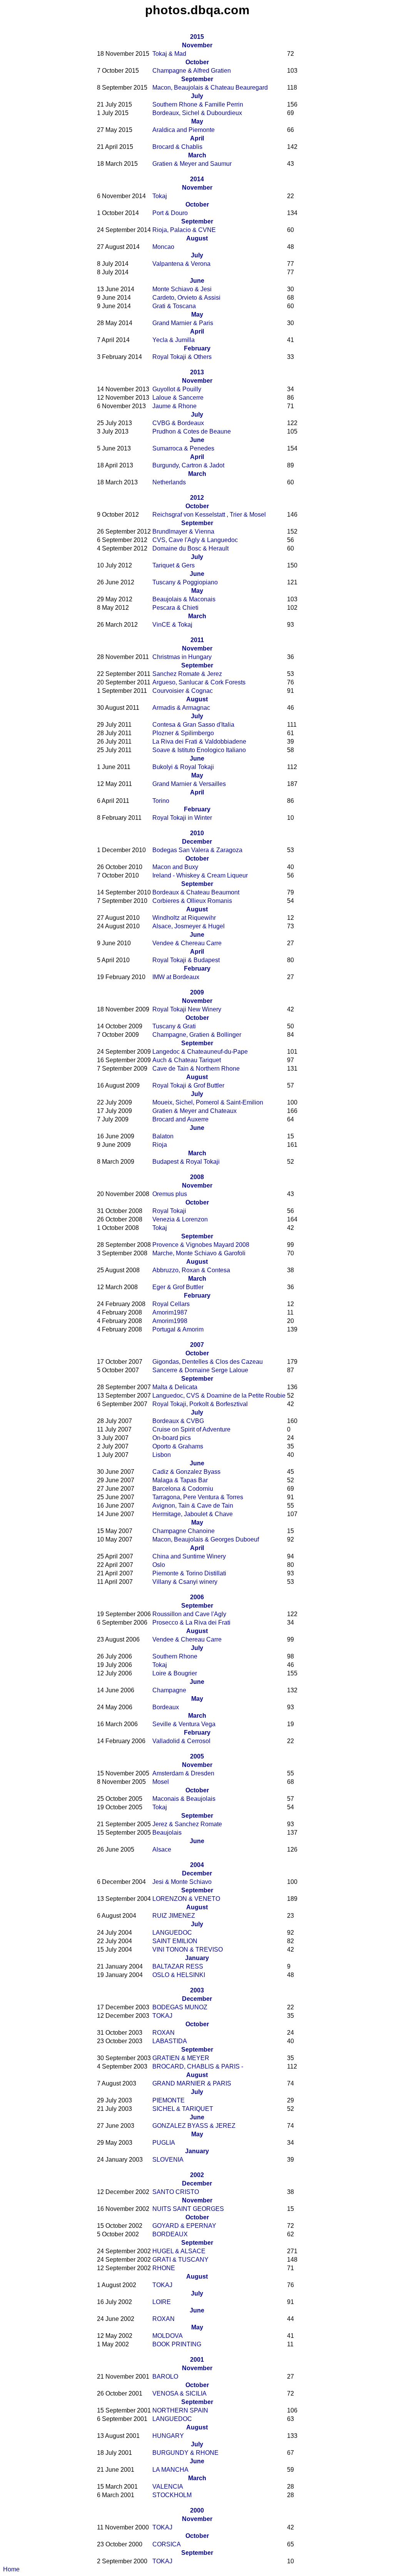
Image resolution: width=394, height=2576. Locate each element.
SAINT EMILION (175, 1941)
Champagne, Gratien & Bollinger (197, 1035)
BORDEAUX (170, 2234)
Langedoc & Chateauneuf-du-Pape (200, 1052)
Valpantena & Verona (181, 264)
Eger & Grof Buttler (178, 1287)
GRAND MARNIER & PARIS (192, 2083)
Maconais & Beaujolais (184, 1799)
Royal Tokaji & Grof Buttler (188, 1085)
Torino (161, 801)
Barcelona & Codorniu (183, 1489)
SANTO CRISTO (176, 2192)
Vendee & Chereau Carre (187, 943)
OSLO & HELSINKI (179, 1975)
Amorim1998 (170, 1321)
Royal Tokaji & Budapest (186, 960)
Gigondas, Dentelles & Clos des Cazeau (208, 1362)
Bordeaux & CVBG (178, 1421)
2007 (197, 1345)
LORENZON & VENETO (186, 1899)
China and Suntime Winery (189, 1556)
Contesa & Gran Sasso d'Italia (193, 725)
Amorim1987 (170, 1312)
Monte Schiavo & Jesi (182, 289)
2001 (197, 2360)
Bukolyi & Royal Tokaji (183, 767)
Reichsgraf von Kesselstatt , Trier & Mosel (209, 515)
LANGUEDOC (172, 1933)
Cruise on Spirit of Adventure (191, 1429)
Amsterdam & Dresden (183, 1773)
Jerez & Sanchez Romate (187, 1824)
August (197, 238)
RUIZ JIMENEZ (174, 1916)
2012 (197, 498)
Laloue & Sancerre (178, 398)
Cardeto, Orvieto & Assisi (186, 298)
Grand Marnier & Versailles (189, 784)
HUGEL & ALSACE (179, 2251)
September (197, 79)
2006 (197, 1597)
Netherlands (169, 482)
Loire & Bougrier (175, 1673)
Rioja (160, 1145)
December (197, 842)
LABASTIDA (170, 2041)
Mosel (161, 1782)
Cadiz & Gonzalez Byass (186, 1472)
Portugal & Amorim (178, 1329)
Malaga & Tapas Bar (180, 1480)
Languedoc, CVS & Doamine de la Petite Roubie (219, 1396)
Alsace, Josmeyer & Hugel (189, 926)
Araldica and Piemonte (184, 130)
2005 (197, 1756)
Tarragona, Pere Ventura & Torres (198, 1497)
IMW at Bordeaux (176, 977)
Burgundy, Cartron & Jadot (188, 465)
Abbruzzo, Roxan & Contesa (191, 1270)
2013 (197, 372)
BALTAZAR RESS (178, 1966)
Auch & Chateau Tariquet (187, 1060)
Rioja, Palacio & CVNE (184, 230)
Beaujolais (167, 1833)
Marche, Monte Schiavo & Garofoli (199, 1253)
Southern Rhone (175, 1656)
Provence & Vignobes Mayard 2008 (201, 1245)
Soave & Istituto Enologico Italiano (199, 750)
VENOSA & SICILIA (179, 2393)
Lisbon (162, 1455)
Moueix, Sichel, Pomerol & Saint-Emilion (208, 1102)
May (197, 121)
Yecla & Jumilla (174, 340)
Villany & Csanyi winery (185, 1582)
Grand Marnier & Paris (183, 323)
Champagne (169, 1690)
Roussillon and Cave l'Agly (189, 1614)
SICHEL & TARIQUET (183, 2109)
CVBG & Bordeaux (178, 423)
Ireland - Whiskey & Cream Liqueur (200, 875)
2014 (197, 179)
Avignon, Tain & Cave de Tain (193, 1506)
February (197, 348)
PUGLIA (164, 2143)
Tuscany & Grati (174, 1026)
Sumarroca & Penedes (183, 448)
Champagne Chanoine (184, 1531)
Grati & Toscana (174, 306)
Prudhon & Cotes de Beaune (192, 431)
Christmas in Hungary (182, 657)
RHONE (164, 2268)
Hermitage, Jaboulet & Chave (193, 1514)
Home (11, 2569)
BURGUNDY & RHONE (185, 2453)
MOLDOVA (168, 2336)
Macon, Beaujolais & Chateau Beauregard (210, 88)
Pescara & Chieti (175, 608)
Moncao (163, 247)
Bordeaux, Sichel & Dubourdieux (197, 113)
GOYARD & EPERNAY (184, 2226)
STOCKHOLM (172, 2495)
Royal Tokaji (169, 1211)
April (197, 138)
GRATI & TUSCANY (180, 2260)
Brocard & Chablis (177, 147)
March (197, 155)
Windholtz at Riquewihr (184, 918)
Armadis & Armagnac (181, 708)
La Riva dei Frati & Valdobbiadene (199, 742)
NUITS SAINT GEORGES (188, 2209)
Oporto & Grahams (178, 1446)
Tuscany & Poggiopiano (185, 582)
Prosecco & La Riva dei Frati (191, 1623)
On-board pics (172, 1438)
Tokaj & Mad (169, 54)
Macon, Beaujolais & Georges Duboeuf (206, 1539)
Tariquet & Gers (174, 565)
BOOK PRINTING (177, 2344)
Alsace (162, 1849)
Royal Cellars (171, 1304)
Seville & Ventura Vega (184, 1724)
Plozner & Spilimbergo (183, 733)
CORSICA (167, 2544)
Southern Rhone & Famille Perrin (198, 104)
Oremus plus (170, 1194)
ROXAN (164, 2033)
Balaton (163, 1136)
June (197, 281)
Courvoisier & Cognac (183, 691)
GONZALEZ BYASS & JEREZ (194, 2126)
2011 (197, 640)
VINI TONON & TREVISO (188, 1950)
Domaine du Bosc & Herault (190, 548)
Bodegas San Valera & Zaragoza (197, 850)
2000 (197, 2510)
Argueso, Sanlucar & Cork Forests (199, 682)
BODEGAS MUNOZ (180, 2007)
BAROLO (165, 2377)
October (197, 62)
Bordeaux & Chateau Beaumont (196, 892)
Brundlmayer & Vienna (183, 531)
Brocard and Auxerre (180, 1119)
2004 (197, 1865)
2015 (197, 37)
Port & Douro (170, 213)
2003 (197, 1990)
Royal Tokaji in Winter (182, 818)
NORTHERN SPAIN (180, 2410)
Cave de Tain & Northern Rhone (196, 1069)
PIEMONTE (169, 2100)
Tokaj (160, 196)
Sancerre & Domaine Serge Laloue (200, 1370)
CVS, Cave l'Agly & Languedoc (195, 540)
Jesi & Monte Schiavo (182, 1882)
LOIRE (162, 2302)
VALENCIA (168, 2487)
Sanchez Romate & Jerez (187, 674)
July (197, 96)
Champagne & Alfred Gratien (192, 71)
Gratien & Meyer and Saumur (192, 164)
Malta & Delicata (175, 1387)
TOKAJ (162, 2016)
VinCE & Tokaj (172, 625)
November (197, 45)
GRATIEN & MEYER (181, 2058)
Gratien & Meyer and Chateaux (194, 1111)
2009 (197, 992)
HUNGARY (168, 2436)
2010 (197, 833)
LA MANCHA (170, 2470)
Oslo (159, 1565)
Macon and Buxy (175, 867)
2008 (197, 1177)
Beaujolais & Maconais (184, 599)
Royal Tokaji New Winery (187, 1009)
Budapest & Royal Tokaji (186, 1162)
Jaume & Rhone (174, 406)
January (197, 1958)
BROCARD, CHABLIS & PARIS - (198, 2066)
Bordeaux (166, 1707)
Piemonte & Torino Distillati (189, 1573)
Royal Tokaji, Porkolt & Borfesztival (200, 1404)
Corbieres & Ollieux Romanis (192, 901)
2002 (197, 2175)
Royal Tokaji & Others (182, 357)
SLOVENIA (168, 2160)
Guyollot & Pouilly (177, 389)
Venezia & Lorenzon (180, 1219)
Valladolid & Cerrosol (181, 1741)
